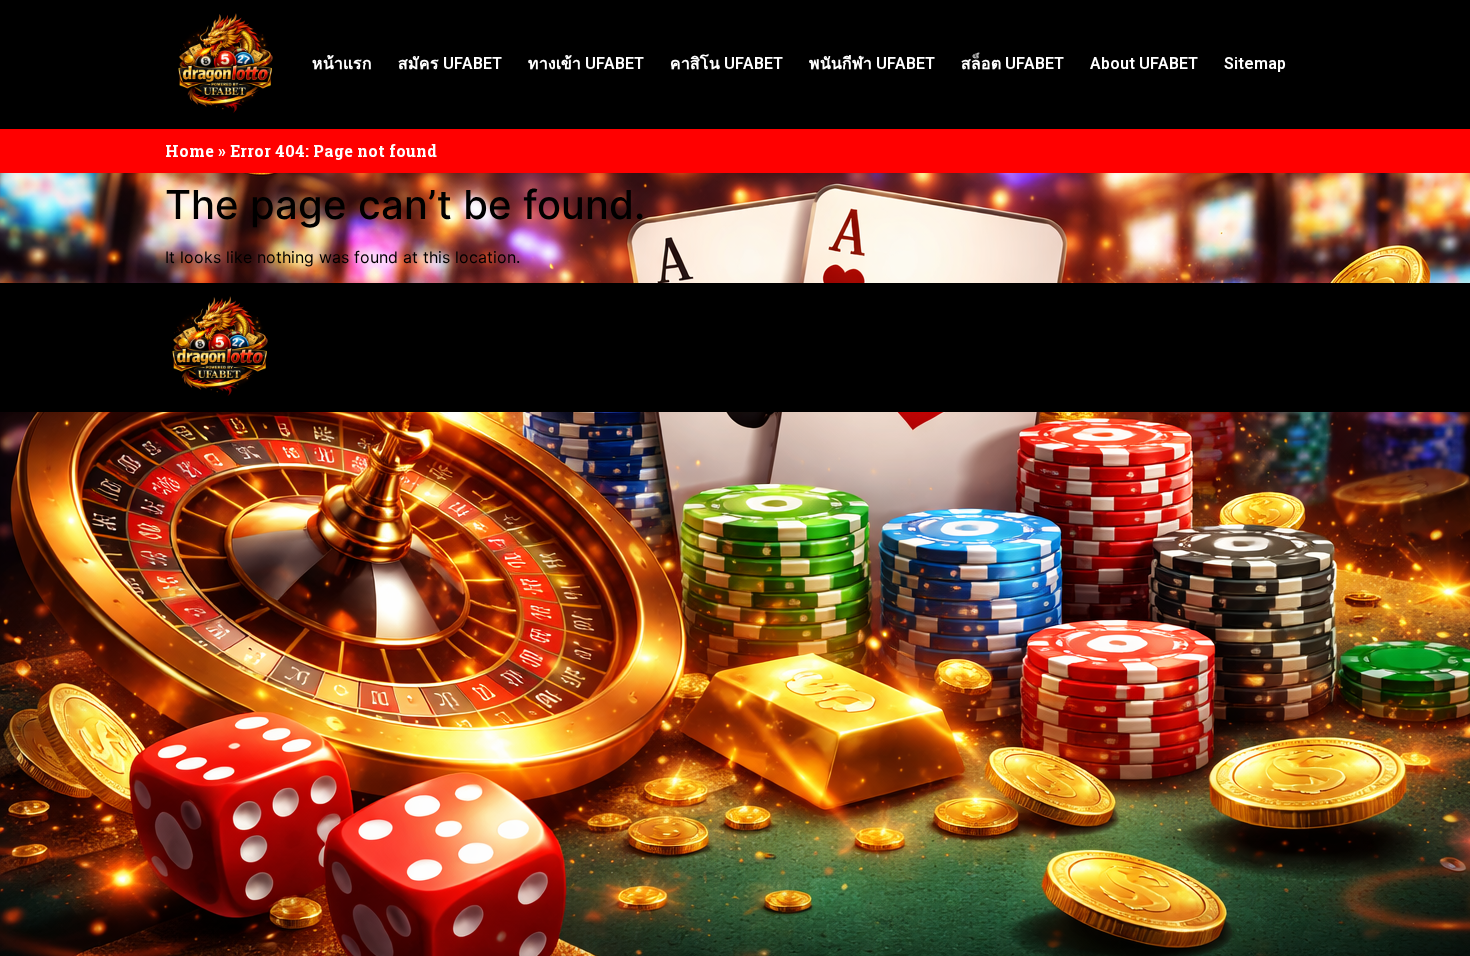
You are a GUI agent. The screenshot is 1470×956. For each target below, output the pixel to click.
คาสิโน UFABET (726, 63)
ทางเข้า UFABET (586, 63)
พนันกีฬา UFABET (872, 63)
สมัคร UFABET (450, 63)
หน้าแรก (342, 63)
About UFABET (1144, 63)
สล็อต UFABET (1012, 63)
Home (189, 150)
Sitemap (1255, 63)
